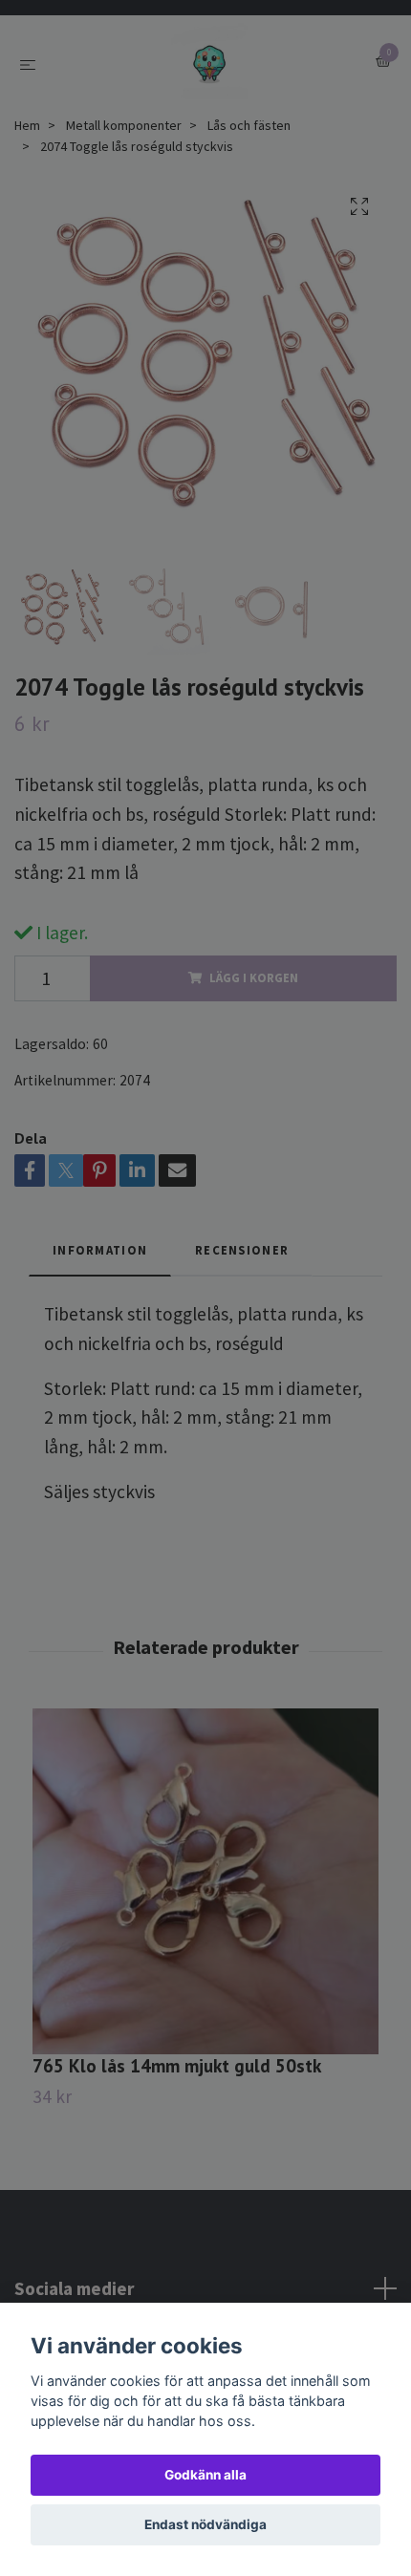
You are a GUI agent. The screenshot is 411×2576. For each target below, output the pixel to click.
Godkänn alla (205, 2475)
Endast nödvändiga (205, 2524)
